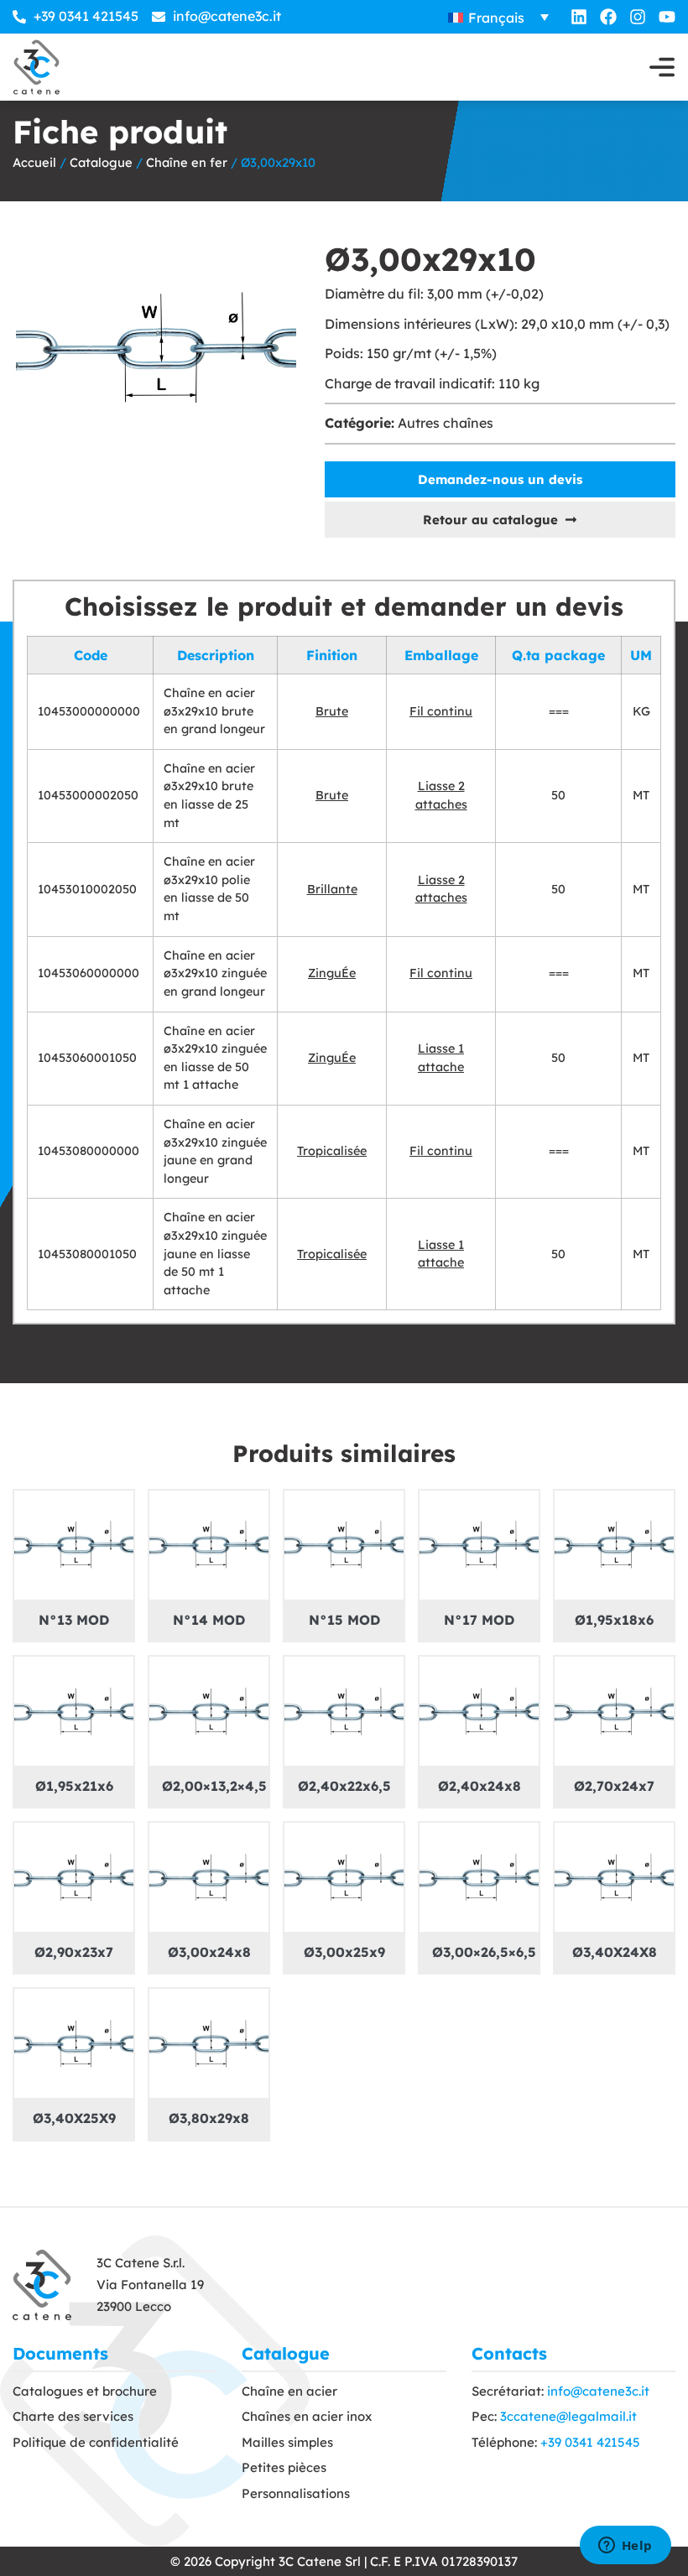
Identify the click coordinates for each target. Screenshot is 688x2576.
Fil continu (441, 711)
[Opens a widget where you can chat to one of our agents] (625, 2547)
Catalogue (101, 162)
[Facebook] (608, 17)
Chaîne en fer (187, 162)
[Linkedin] (579, 17)
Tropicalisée (332, 1151)
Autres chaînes (446, 423)
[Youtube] (667, 17)
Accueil (34, 162)
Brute (332, 711)
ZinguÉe (332, 973)
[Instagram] (638, 17)
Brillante (332, 889)
